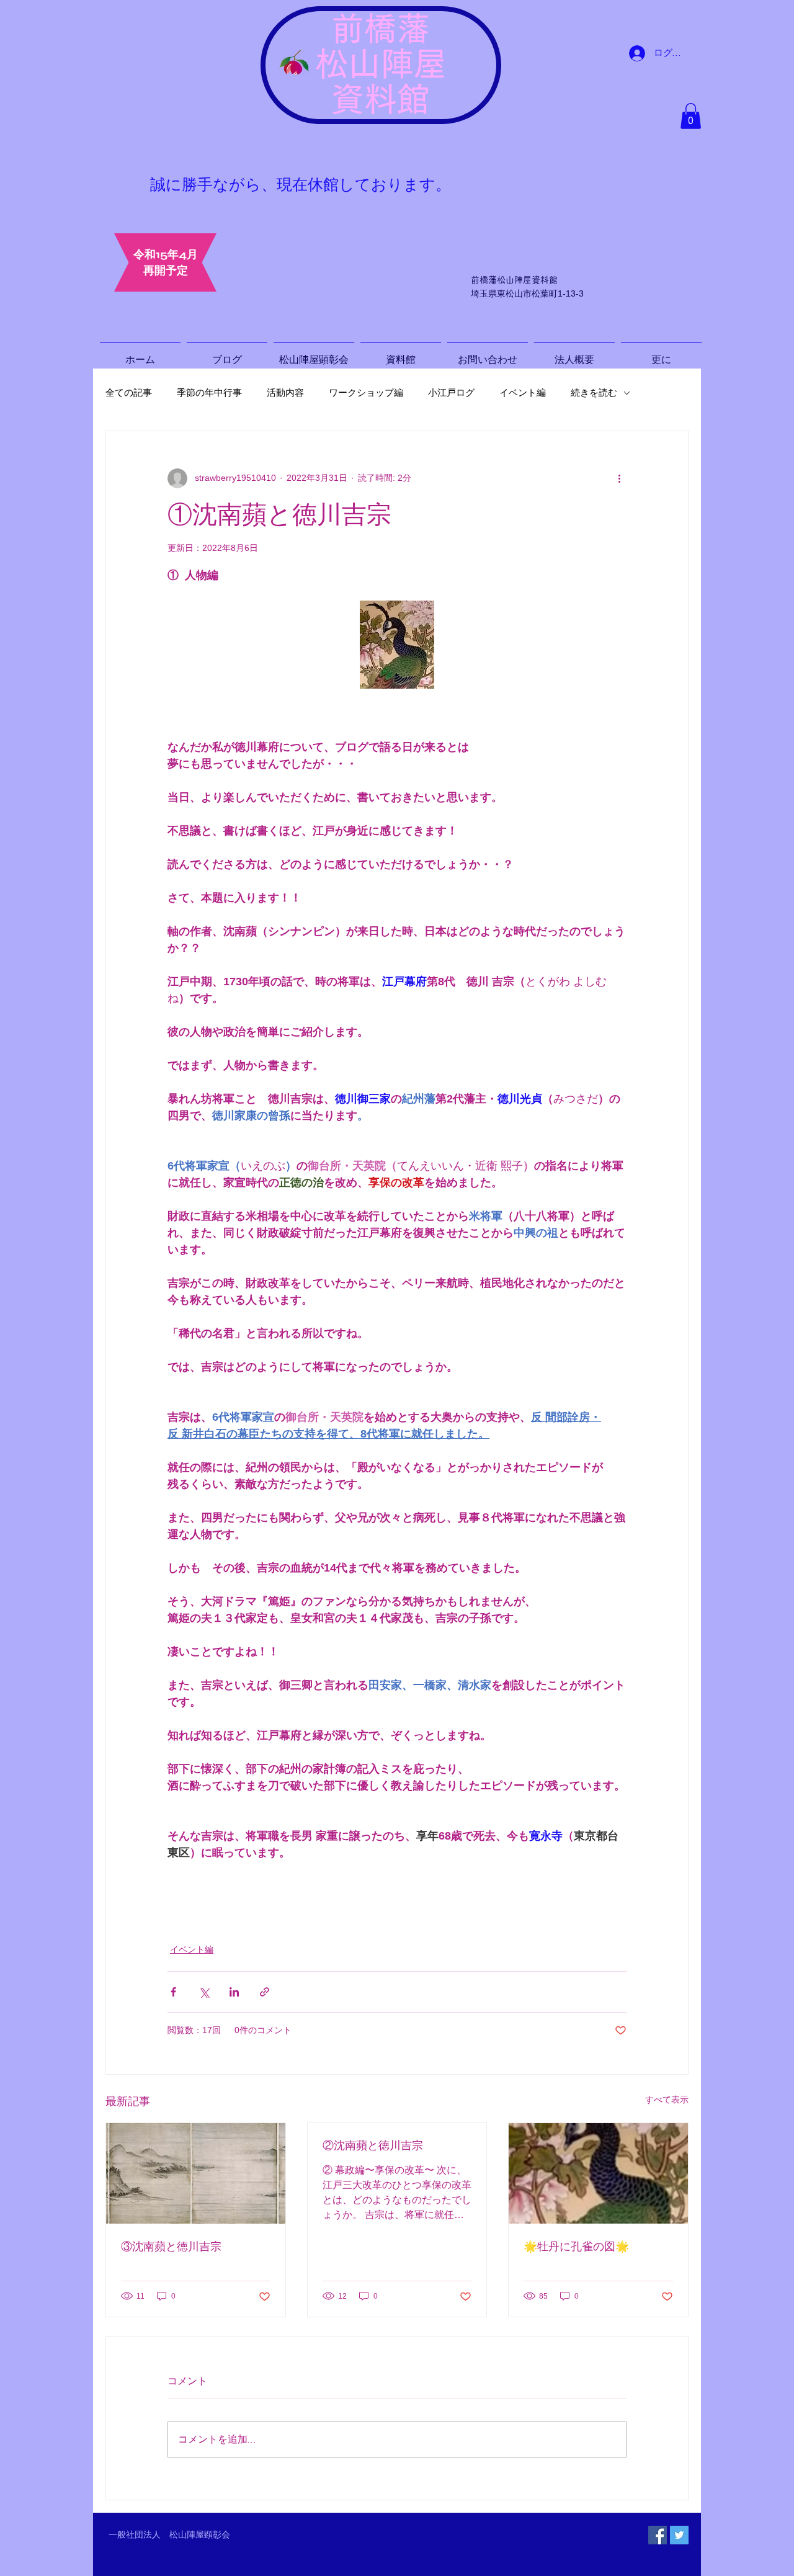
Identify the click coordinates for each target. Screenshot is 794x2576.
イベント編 (523, 393)
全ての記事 (129, 393)
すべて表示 (667, 2100)
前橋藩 (381, 28)
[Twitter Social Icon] (679, 2535)
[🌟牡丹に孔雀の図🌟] (598, 2173)
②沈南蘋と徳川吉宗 (373, 2145)
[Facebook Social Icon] (658, 2535)
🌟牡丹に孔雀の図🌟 (576, 2247)
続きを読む (594, 393)
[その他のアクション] (619, 478)
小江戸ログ (451, 393)
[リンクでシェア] (265, 1992)
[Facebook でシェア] (173, 1992)
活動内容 (285, 393)
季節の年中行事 (209, 393)
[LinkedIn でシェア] (234, 1992)
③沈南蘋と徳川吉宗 (171, 2247)
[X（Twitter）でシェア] (204, 1992)
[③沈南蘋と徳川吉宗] (196, 2173)
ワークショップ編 (366, 393)
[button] (691, 116)
